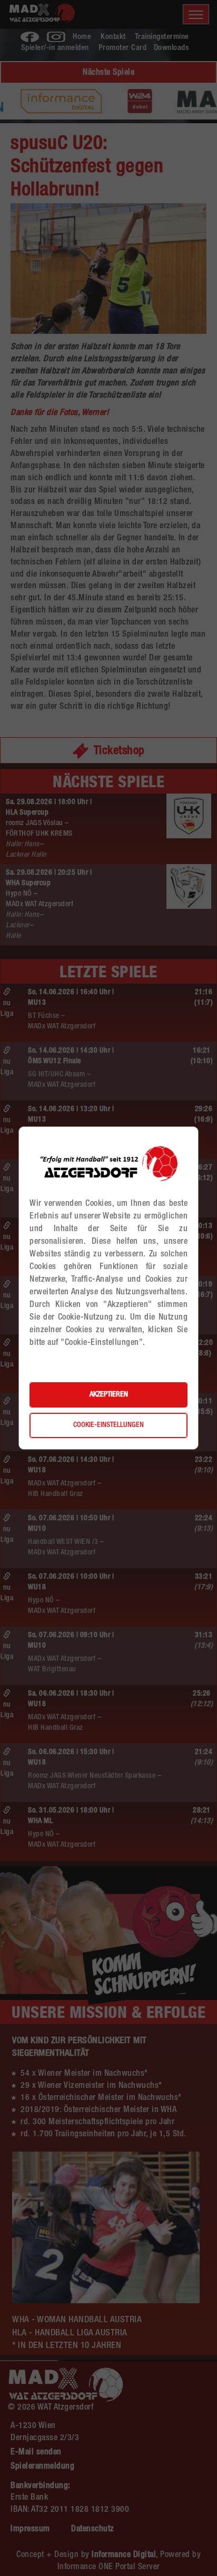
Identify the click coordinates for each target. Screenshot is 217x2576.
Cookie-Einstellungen (108, 1425)
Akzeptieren (109, 1395)
